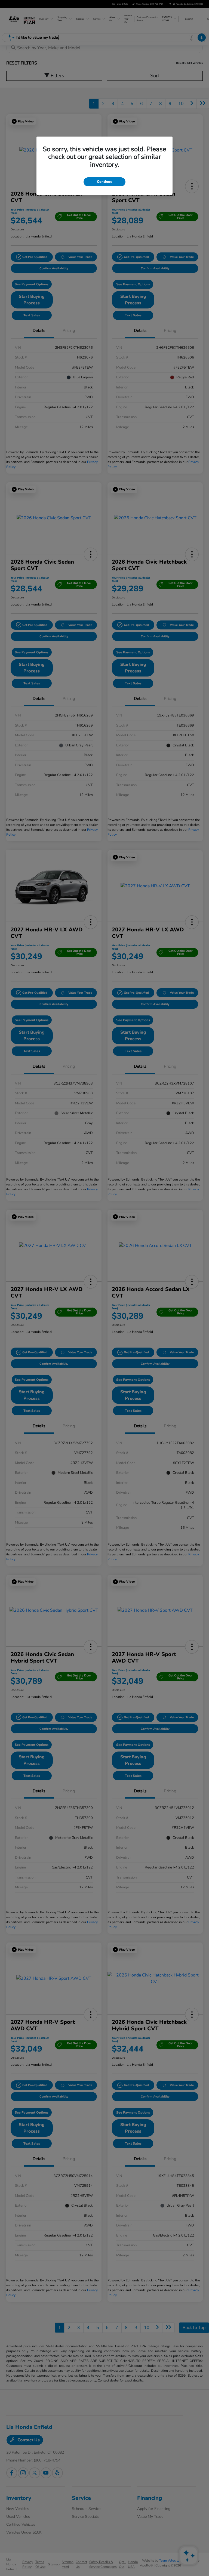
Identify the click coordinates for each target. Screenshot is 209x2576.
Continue (104, 182)
